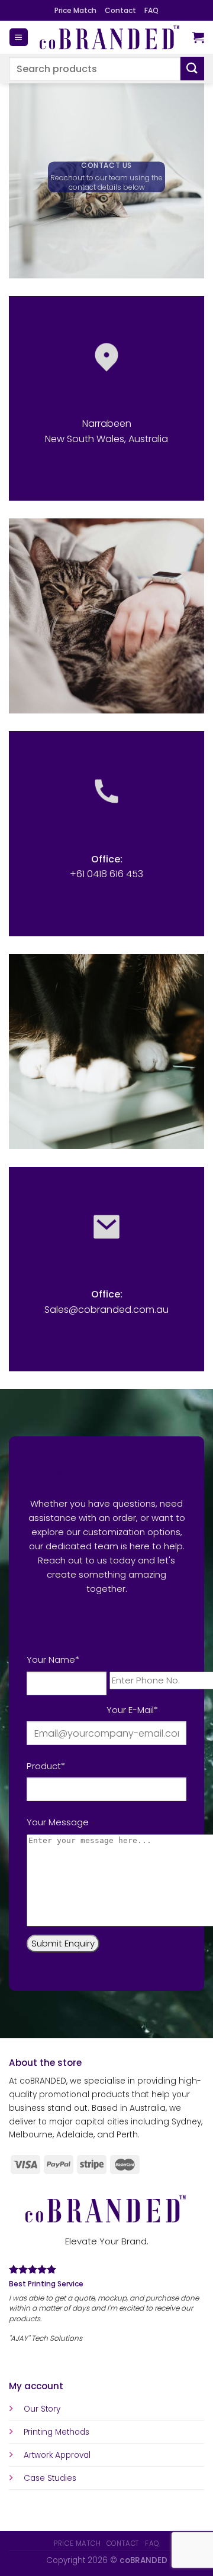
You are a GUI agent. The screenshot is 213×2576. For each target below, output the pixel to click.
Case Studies (50, 2478)
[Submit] (192, 68)
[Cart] (198, 37)
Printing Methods (57, 2432)
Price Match (75, 10)
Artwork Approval (57, 2455)
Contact (120, 10)
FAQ (151, 10)
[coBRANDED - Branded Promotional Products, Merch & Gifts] (110, 37)
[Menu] (18, 38)
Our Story (42, 2409)
